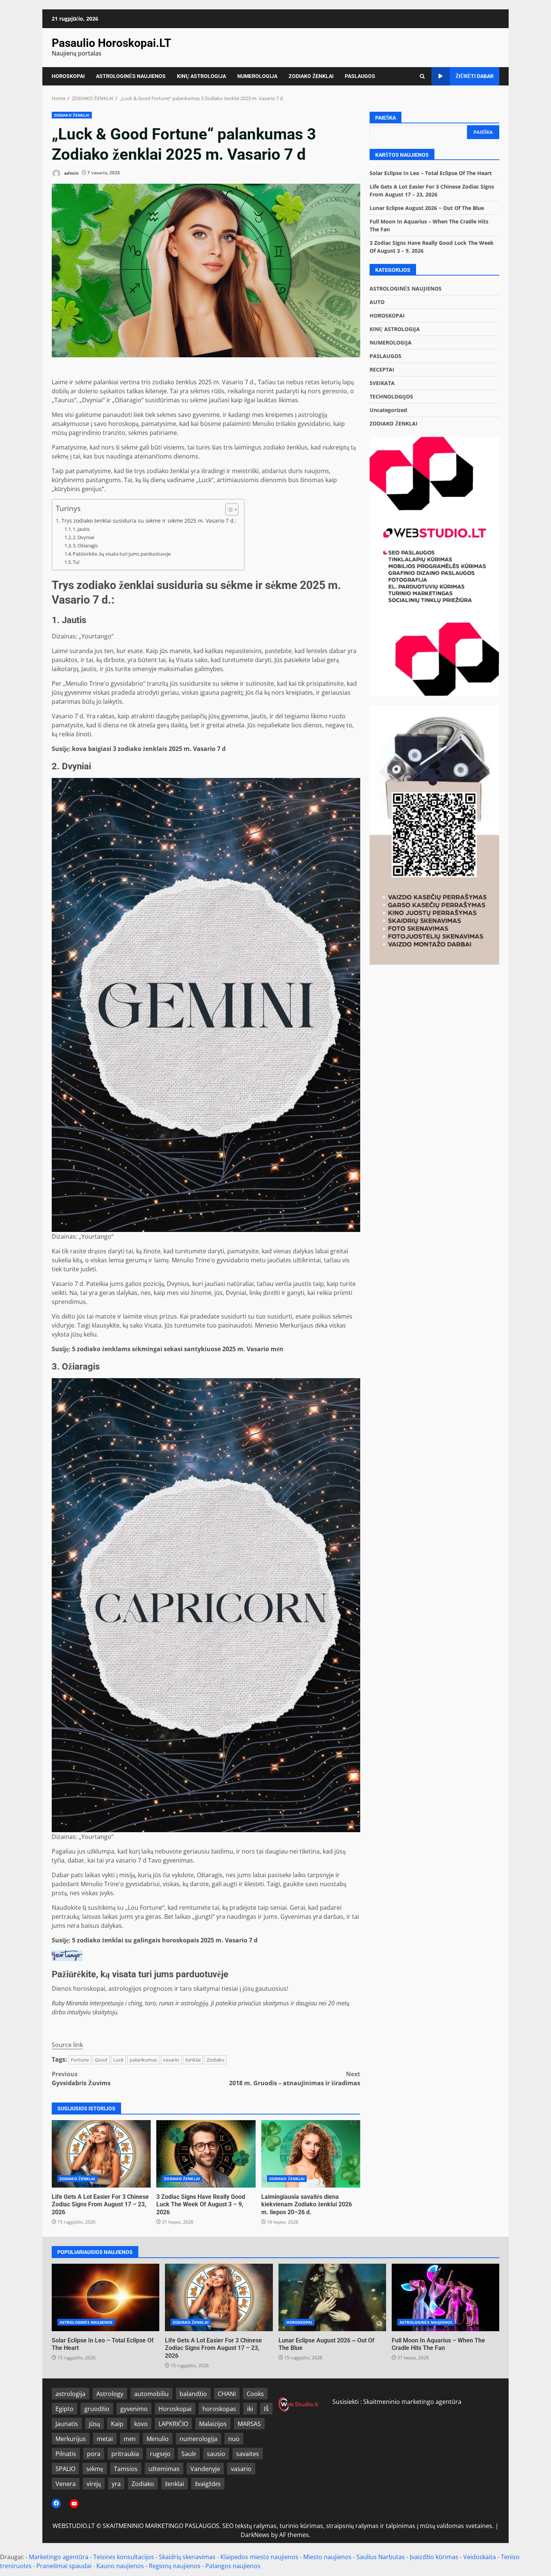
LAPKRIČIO (173, 2424)
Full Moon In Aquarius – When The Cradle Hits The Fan (445, 2297)
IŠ (266, 2409)
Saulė (189, 2454)
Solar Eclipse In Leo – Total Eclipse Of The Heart (431, 173)
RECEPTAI (382, 369)
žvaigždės (208, 2484)
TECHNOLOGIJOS (391, 396)
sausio (216, 2454)
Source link (67, 2045)
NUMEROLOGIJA (257, 76)
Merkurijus (71, 2439)
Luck (118, 2060)
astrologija (70, 2394)
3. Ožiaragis (85, 545)
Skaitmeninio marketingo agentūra (412, 2402)
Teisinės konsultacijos (124, 2557)
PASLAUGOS (360, 76)
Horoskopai (175, 2409)
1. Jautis (81, 529)
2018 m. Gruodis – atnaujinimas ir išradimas (295, 2078)
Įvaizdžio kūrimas (434, 2557)
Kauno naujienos (120, 2566)
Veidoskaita (480, 2557)
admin (71, 173)
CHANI (227, 2394)
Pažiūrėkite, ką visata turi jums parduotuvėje (122, 554)
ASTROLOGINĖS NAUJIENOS (131, 76)
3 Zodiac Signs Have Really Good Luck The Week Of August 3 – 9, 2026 (206, 2154)
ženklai (193, 2060)
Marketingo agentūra (59, 2557)
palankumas (143, 2060)
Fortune (80, 2060)
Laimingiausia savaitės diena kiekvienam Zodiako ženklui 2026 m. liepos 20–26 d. (311, 2154)
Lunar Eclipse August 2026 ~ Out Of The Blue (427, 208)
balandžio (193, 2394)
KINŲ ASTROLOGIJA (201, 76)
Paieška (386, 118)
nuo (234, 2439)
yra (116, 2484)
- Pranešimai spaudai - (65, 2566)
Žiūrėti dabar (475, 76)
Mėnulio (158, 2439)
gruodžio (97, 2409)
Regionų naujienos (175, 2566)
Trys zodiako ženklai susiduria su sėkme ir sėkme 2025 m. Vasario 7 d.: (149, 521)
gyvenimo (134, 2409)
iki (250, 2409)
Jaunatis (67, 2424)
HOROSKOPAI (68, 76)
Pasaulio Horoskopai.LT (112, 43)
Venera (66, 2484)
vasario (171, 2060)
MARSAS (249, 2424)
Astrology (110, 2394)
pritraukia (125, 2454)
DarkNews (255, 2535)
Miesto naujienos (327, 2557)
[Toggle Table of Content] (228, 510)
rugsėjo (160, 2454)
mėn (130, 2439)
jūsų (94, 2424)
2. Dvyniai (83, 537)
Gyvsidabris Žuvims (81, 2078)
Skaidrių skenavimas (187, 2557)
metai (105, 2439)
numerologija (198, 2439)
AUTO (377, 302)
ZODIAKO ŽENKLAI (311, 76)
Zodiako (216, 2060)
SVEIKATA (382, 383)
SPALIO (65, 2469)
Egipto (64, 2409)
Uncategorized (388, 410)
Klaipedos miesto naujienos (259, 2557)
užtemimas (164, 2469)
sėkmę (95, 2469)
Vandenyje (205, 2469)
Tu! (76, 562)
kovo (141, 2424)
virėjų (94, 2484)
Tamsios (126, 2469)
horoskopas (219, 2409)
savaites (248, 2454)
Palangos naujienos (233, 2566)
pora (94, 2454)
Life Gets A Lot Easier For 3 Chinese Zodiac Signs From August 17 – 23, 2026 (101, 2154)
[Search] (422, 76)
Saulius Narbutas (381, 2557)
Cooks (255, 2394)
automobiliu (151, 2394)
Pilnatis (66, 2454)
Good (101, 2060)
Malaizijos (213, 2424)
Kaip (117, 2424)
